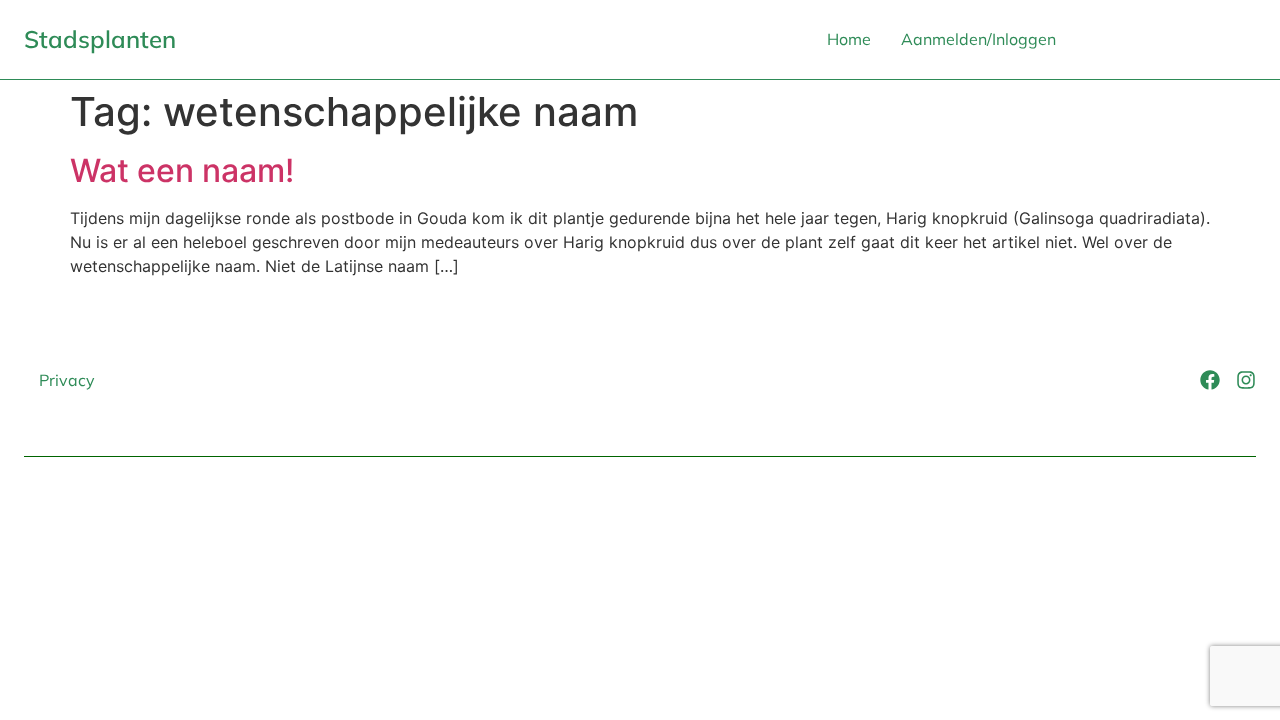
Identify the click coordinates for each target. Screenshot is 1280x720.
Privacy (67, 380)
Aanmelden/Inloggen (978, 39)
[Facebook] (1210, 380)
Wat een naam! (182, 170)
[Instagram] (1246, 380)
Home (849, 39)
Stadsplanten (100, 39)
